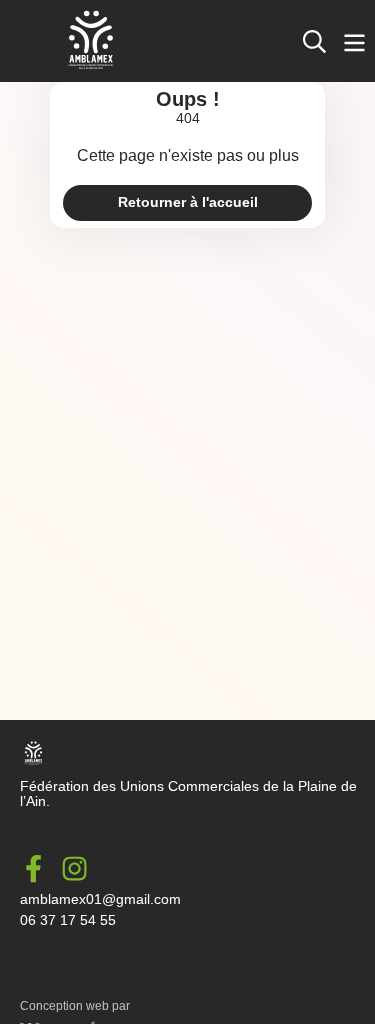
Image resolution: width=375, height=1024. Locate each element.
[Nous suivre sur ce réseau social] (40, 868)
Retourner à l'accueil (188, 202)
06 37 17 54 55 (68, 920)
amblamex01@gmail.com (100, 899)
